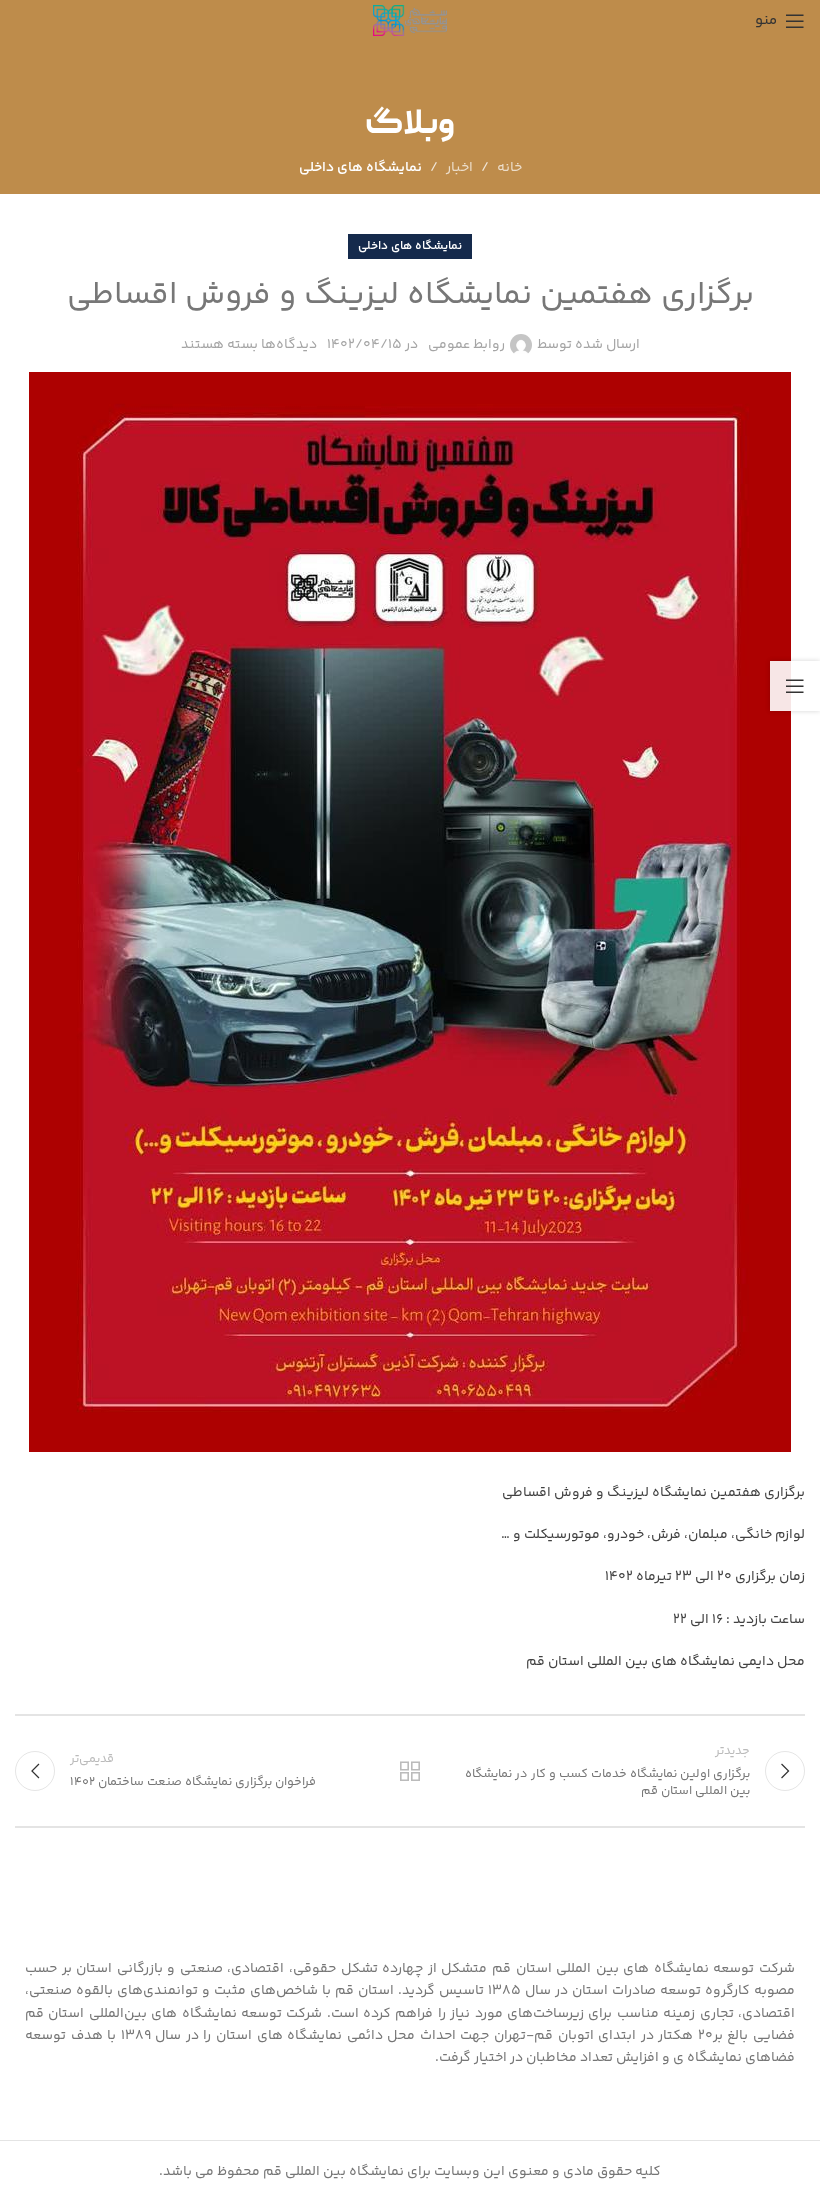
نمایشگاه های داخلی (360, 168)
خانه (509, 168)
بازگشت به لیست (410, 1771)
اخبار (459, 168)
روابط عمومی (466, 345)
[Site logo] (410, 21)
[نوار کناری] (795, 686)
